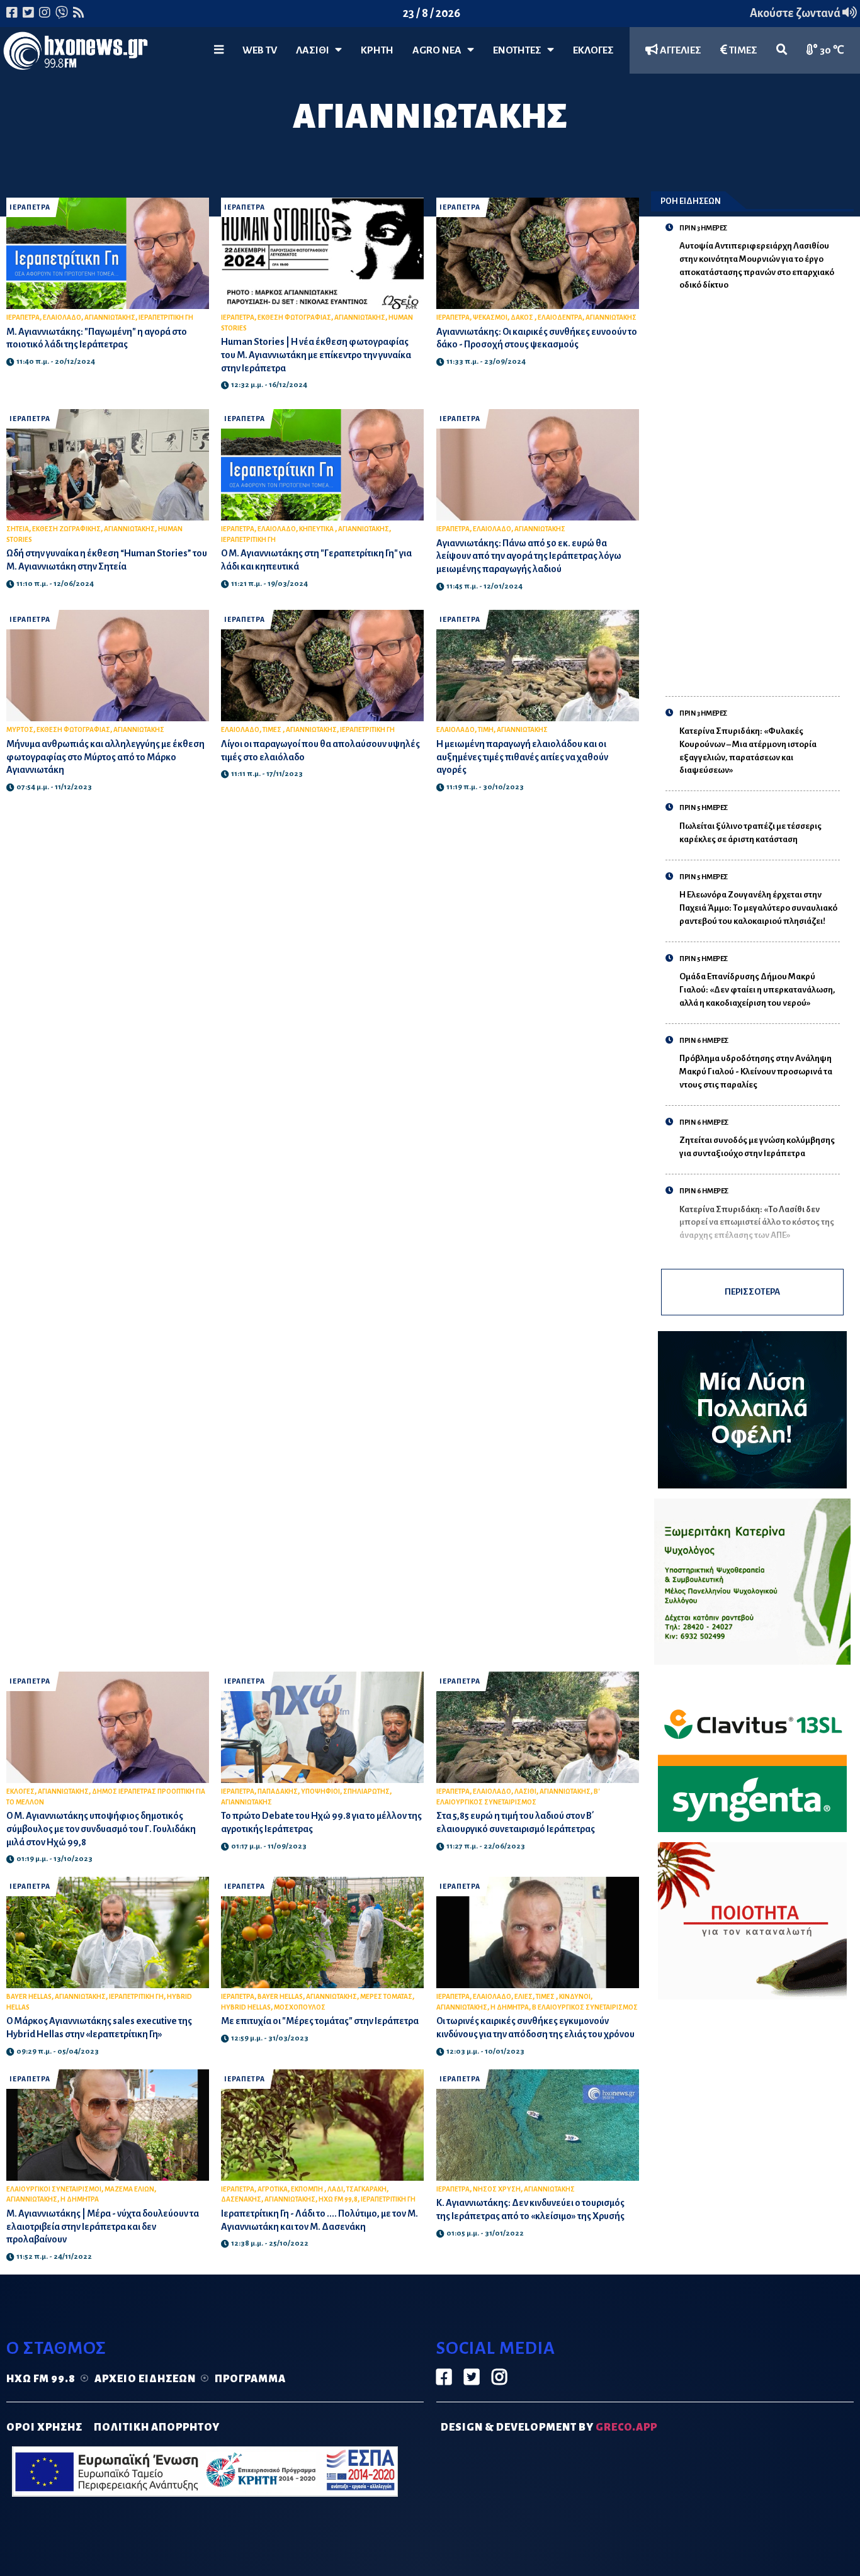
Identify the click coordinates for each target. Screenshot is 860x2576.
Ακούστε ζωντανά (796, 13)
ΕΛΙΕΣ (523, 1997)
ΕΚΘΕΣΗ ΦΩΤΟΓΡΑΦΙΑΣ (294, 318)
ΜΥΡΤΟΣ (20, 730)
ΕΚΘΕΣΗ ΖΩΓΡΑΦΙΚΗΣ (66, 529)
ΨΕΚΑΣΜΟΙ (490, 318)
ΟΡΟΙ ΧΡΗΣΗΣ (44, 2427)
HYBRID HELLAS (246, 2007)
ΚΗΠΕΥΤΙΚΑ (317, 529)
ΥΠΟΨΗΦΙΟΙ (320, 1791)
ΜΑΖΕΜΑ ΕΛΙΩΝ (129, 2189)
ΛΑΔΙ (335, 2189)
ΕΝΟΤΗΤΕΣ (520, 50)
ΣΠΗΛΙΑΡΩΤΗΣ (366, 1791)
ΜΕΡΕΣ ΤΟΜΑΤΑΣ (386, 1997)
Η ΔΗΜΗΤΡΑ (510, 2007)
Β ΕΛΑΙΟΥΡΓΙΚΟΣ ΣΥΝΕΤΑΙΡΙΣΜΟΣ (585, 2007)
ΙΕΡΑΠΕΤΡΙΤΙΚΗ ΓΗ (166, 318)
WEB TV (260, 50)
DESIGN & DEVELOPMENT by (549, 2427)
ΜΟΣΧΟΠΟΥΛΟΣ (300, 2007)
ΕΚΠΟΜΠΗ (308, 2189)
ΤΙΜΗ (486, 730)
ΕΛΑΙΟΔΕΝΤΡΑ (560, 318)
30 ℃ (831, 50)
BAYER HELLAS (29, 1997)
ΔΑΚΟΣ (523, 318)
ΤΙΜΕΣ (742, 50)
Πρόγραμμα (250, 2379)
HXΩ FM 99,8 (338, 2199)
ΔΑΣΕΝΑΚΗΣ (241, 2199)
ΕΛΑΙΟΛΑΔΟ (62, 318)
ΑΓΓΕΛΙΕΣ (680, 50)
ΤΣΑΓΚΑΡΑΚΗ (366, 2189)
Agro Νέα (440, 50)
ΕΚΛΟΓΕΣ (593, 50)
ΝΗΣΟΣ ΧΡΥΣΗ (497, 2189)
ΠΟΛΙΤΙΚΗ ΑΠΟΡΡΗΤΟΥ (157, 2427)
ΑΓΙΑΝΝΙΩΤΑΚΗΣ (110, 318)
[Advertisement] (760, 487)
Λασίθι (315, 50)
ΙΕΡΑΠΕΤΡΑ (30, 207)
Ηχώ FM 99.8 (41, 2379)
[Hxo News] (76, 53)
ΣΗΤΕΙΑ (18, 529)
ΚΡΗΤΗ (377, 50)
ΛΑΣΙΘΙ (525, 1791)
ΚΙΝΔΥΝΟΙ (575, 1997)
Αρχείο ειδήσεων (145, 2379)
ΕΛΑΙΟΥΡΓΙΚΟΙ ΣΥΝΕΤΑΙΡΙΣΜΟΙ (54, 2189)
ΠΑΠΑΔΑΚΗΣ (278, 1791)
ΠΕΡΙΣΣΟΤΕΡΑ (752, 1292)
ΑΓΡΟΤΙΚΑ (273, 2189)
